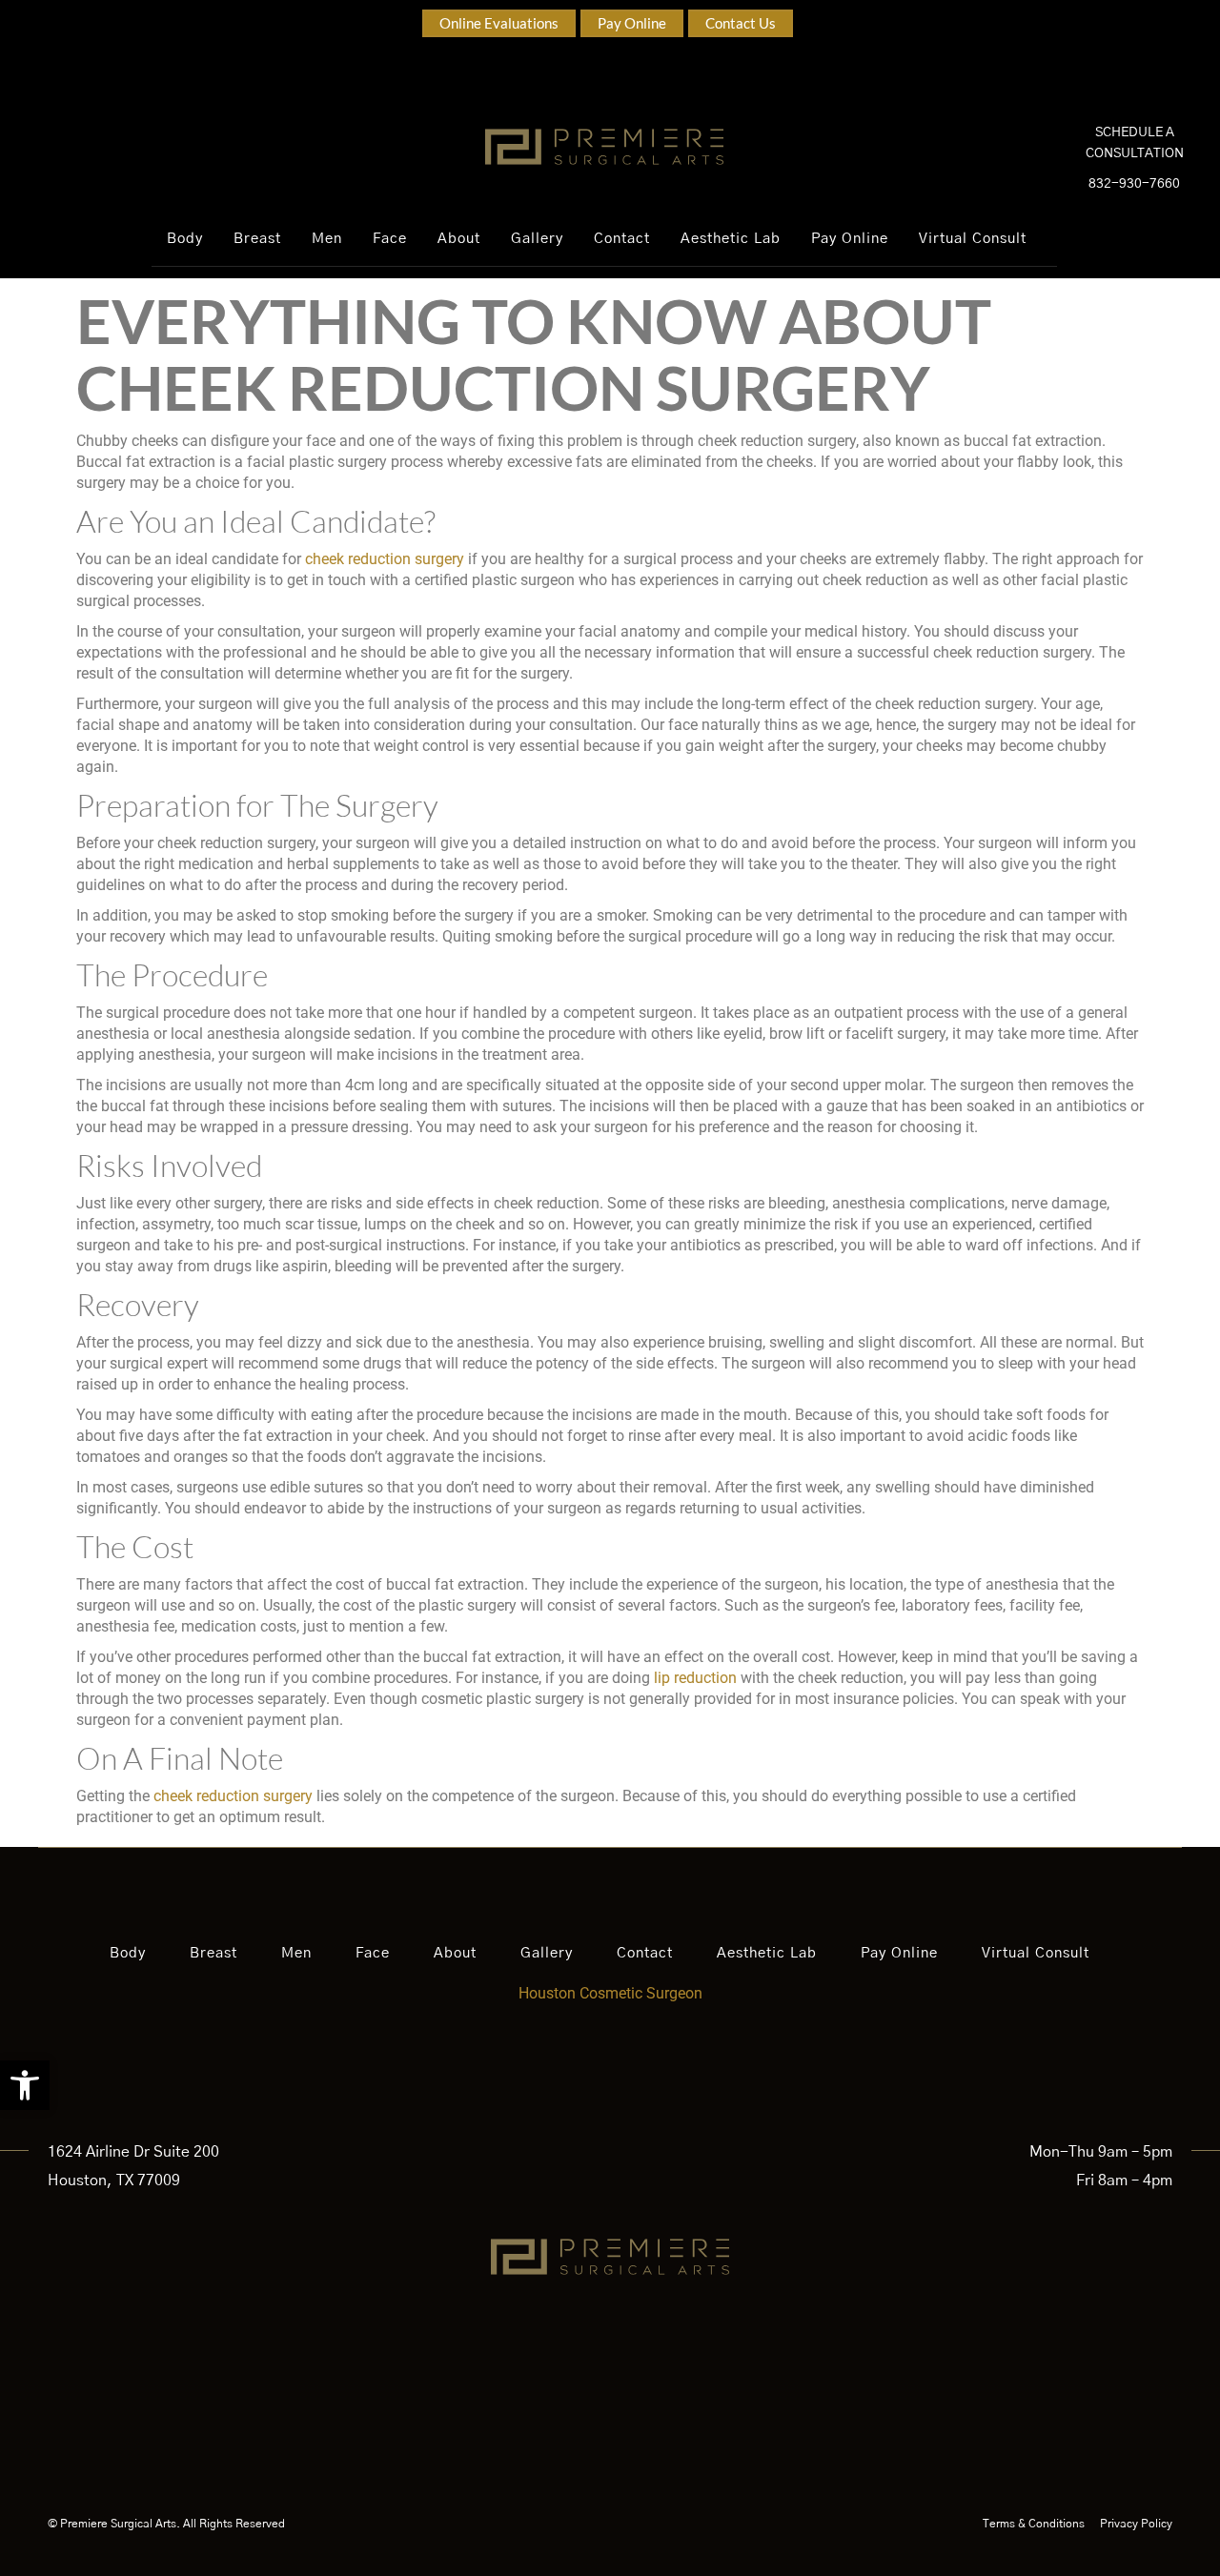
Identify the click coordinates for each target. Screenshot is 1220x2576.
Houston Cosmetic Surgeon (610, 1993)
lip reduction (695, 1678)
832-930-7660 (1134, 184)
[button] (25, 2085)
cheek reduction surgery (385, 559)
